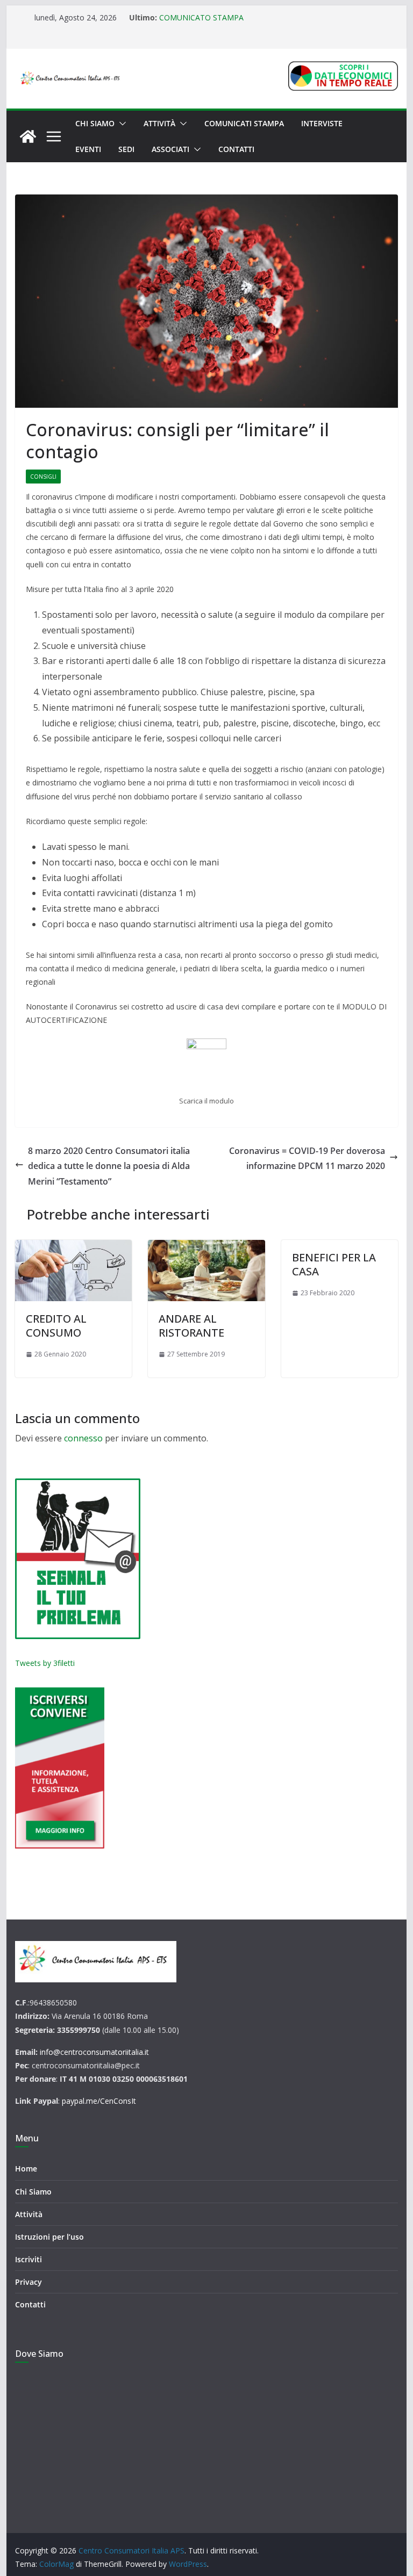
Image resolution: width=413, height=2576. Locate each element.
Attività (159, 123)
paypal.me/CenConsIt (99, 2101)
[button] (120, 124)
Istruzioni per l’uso (49, 2237)
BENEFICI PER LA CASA (334, 1264)
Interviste (322, 123)
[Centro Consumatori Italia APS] (28, 136)
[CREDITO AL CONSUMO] (74, 1271)
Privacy (29, 2282)
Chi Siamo (33, 2192)
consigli (43, 477)
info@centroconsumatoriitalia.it (94, 2052)
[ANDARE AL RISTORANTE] (206, 1271)
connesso (83, 1438)
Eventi (88, 149)
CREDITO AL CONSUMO (56, 1326)
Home (26, 2169)
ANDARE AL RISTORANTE (191, 1326)
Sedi (126, 149)
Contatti (236, 149)
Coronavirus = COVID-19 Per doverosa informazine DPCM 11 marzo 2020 (307, 1159)
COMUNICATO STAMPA (201, 17)
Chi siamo (95, 123)
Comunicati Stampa (244, 123)
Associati (170, 149)
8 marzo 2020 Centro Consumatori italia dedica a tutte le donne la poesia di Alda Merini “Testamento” (109, 1166)
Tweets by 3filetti (45, 1663)
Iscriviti (29, 2259)
